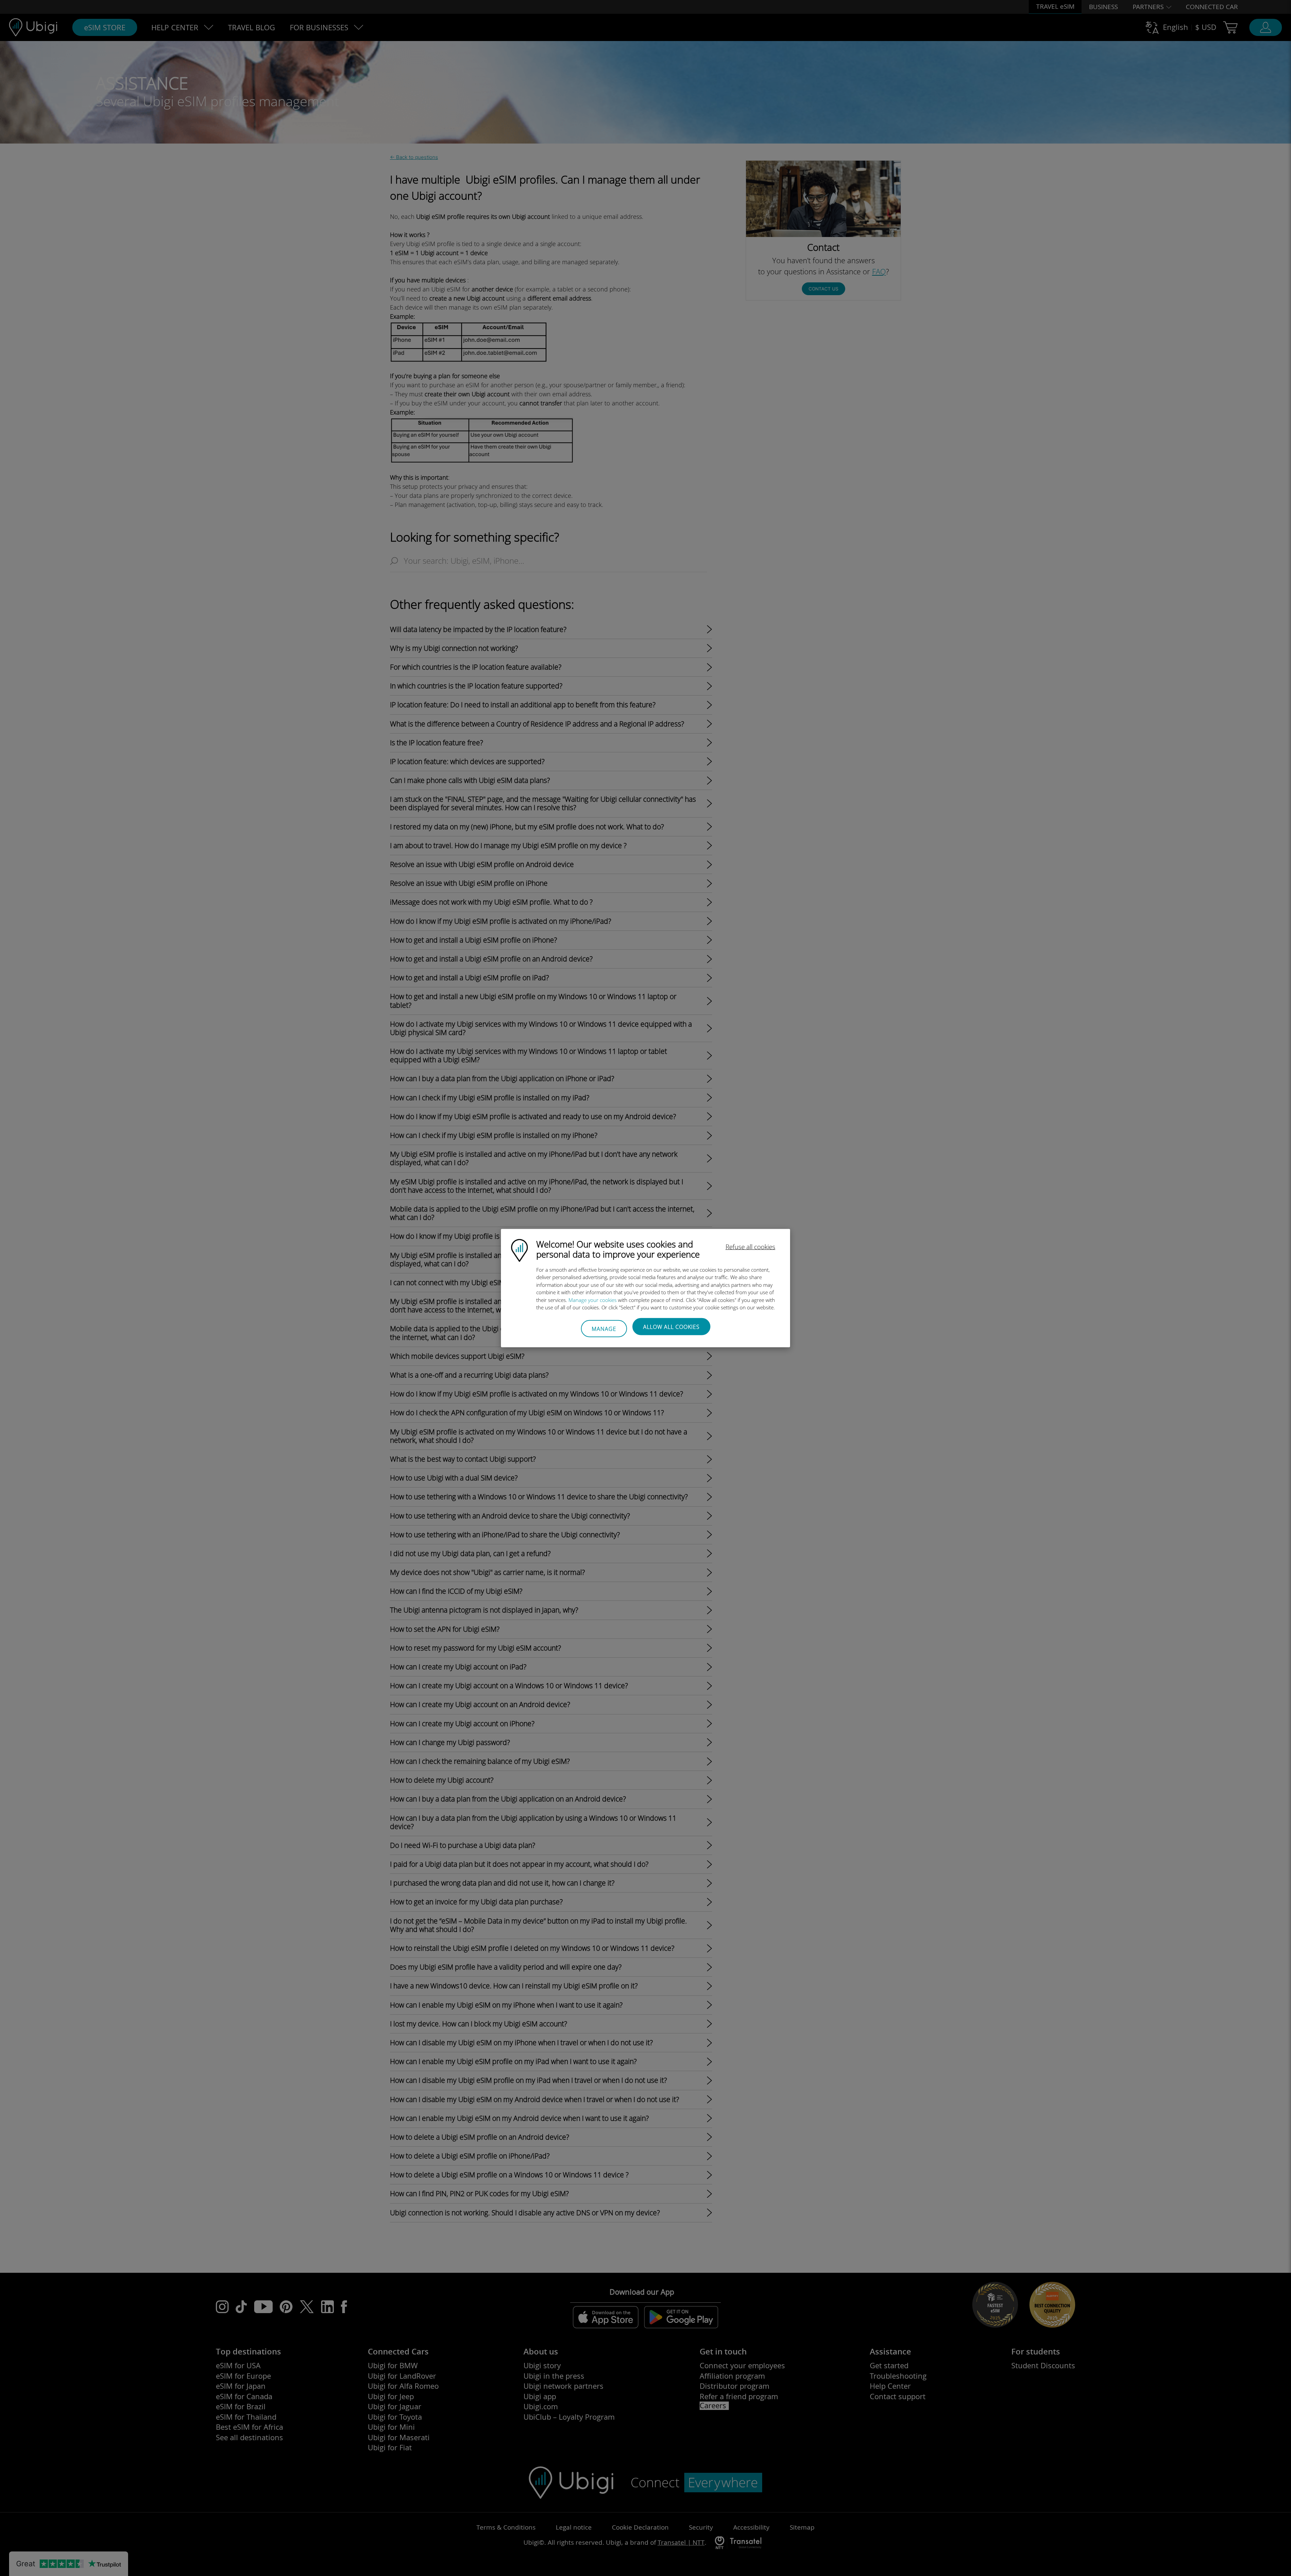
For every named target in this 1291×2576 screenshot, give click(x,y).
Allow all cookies (671, 1326)
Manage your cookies (593, 1300)
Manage (604, 1329)
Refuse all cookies (750, 1246)
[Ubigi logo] (519, 1250)
